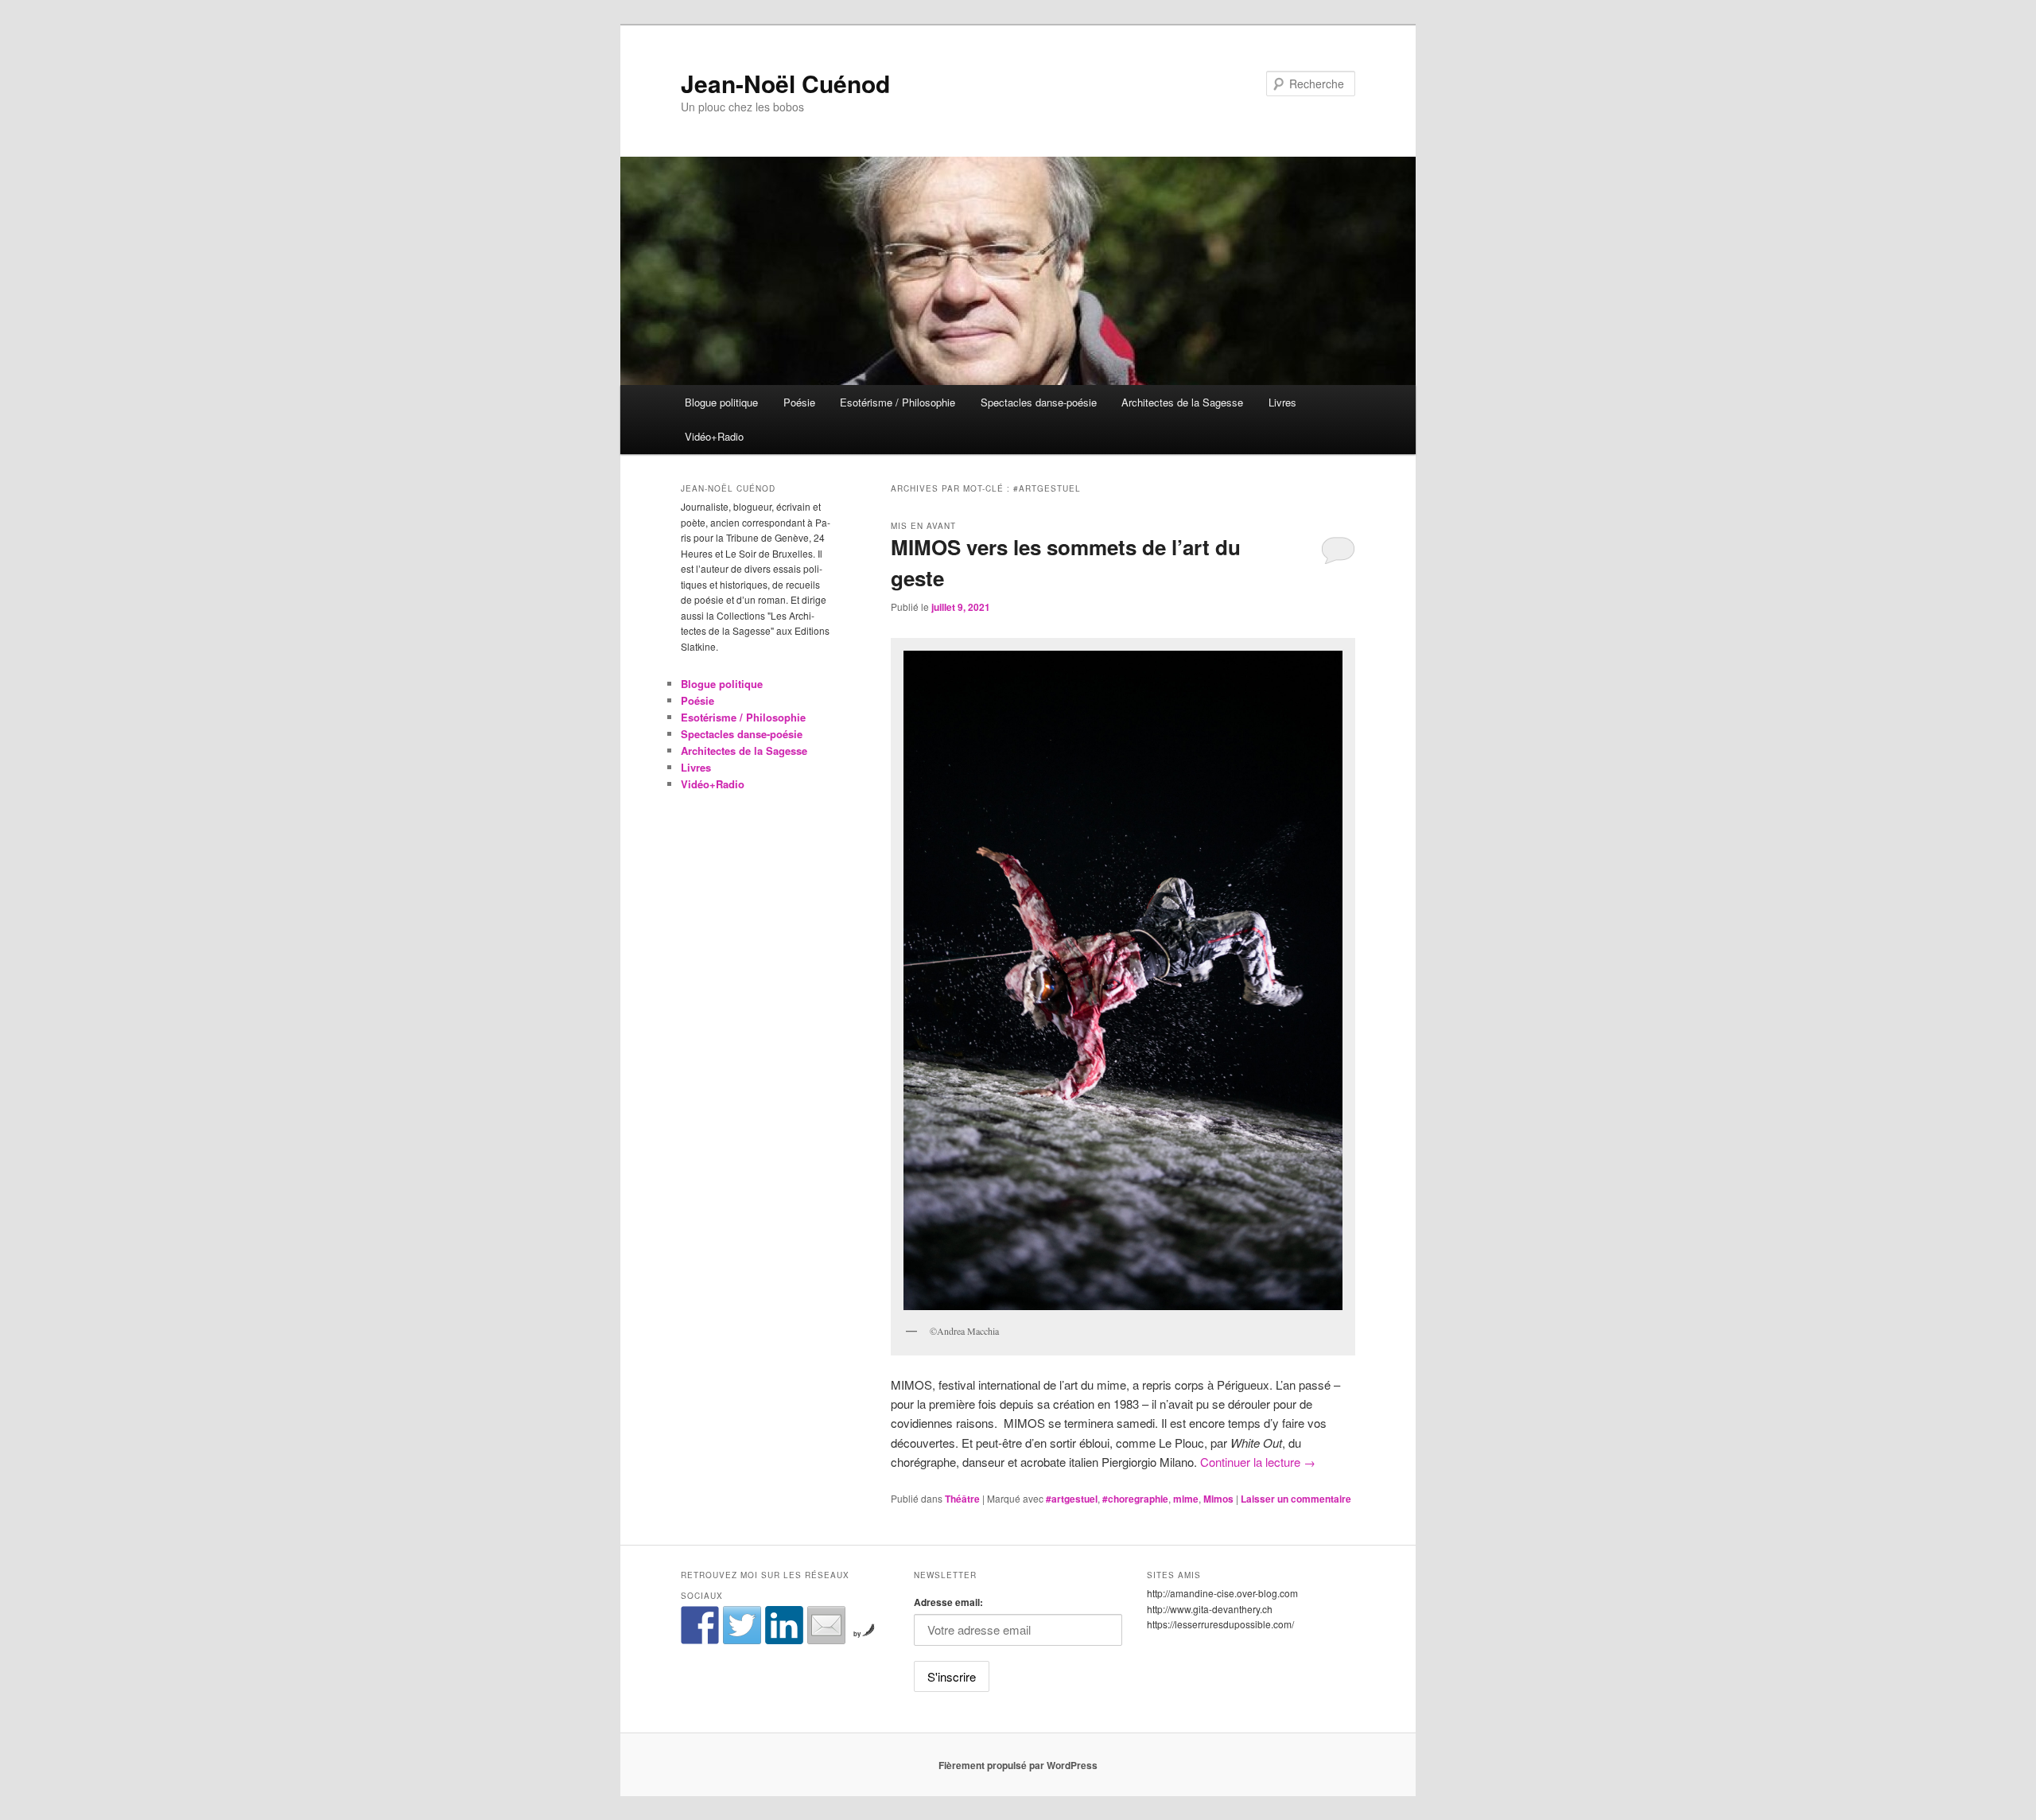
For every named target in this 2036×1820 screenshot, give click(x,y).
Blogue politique (721, 402)
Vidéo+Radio (714, 436)
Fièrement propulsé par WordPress (1018, 1765)
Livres (1282, 402)
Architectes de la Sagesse (1182, 402)
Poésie (799, 402)
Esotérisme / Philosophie (898, 402)
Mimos (1218, 1499)
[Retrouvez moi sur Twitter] (742, 1625)
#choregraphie (1135, 1499)
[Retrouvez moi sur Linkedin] (784, 1625)
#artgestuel (1072, 1499)
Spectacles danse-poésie (1039, 402)
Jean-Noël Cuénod (785, 83)
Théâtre (962, 1499)
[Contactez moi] (826, 1625)
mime (1186, 1499)
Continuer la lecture (1258, 1462)
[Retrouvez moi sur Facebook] (700, 1625)
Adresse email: (948, 1602)
